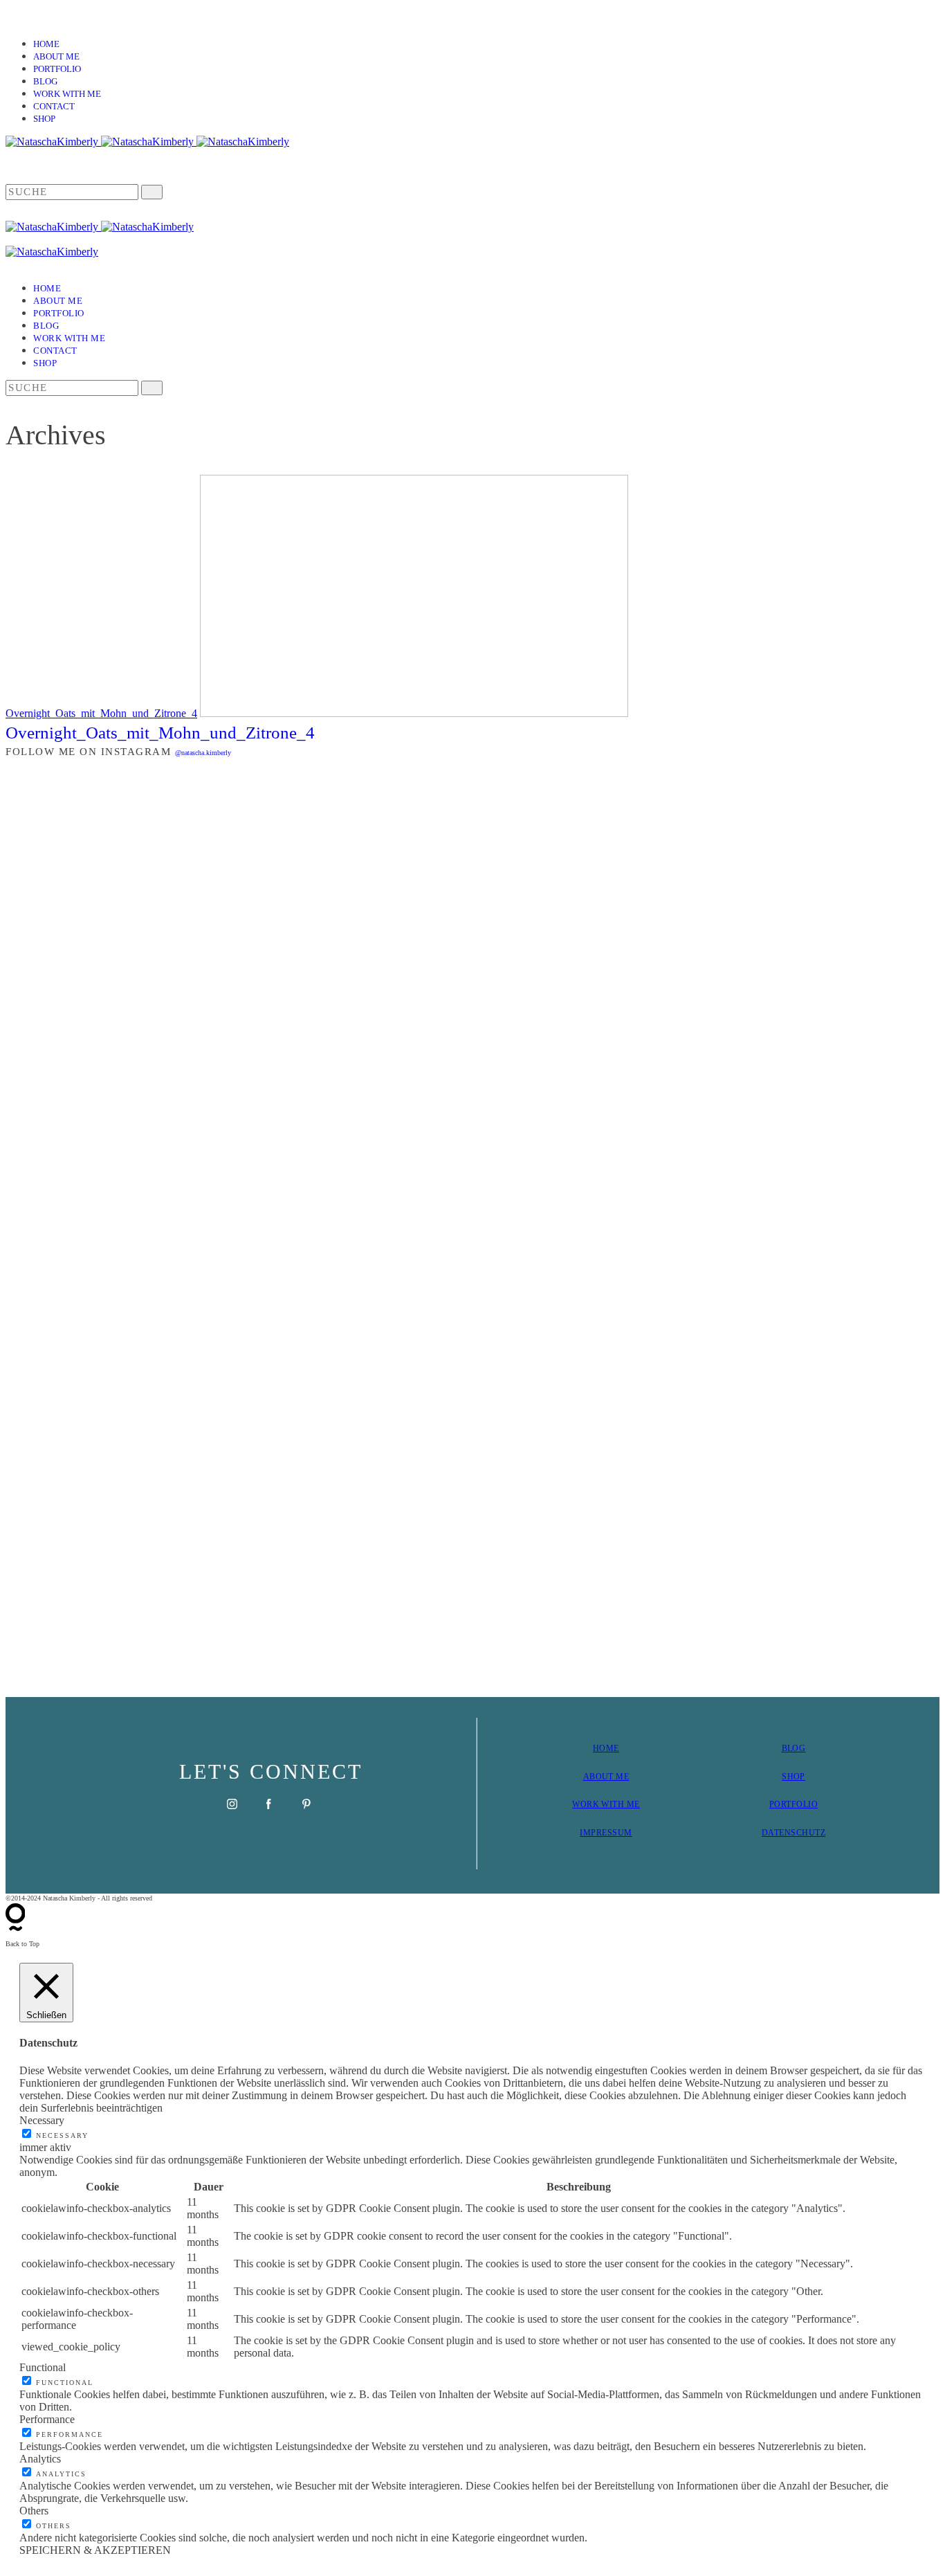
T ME (618, 1777)
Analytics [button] (40, 2459)
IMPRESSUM (606, 1833)
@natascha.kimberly (203, 753)
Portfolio (57, 69)
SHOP (793, 1777)
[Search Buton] (152, 388)
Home (46, 44)
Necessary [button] (42, 2120)
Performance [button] (47, 2419)
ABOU (596, 1777)
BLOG (794, 1748)
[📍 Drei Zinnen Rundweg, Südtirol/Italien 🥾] (864, 1224)
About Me (56, 56)
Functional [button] (43, 2367)
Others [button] (34, 2511)
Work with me (67, 94)
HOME (606, 1748)
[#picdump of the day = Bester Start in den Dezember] (238, 835)
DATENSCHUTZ (793, 1833)
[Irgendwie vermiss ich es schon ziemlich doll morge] (394, 929)
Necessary (62, 2135)
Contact (54, 106)
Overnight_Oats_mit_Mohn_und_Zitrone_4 (101, 713)
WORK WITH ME (606, 1804)
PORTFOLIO (793, 1804)
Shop (44, 119)
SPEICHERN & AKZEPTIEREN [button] (95, 2550)
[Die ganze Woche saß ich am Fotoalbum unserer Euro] (551, 929)
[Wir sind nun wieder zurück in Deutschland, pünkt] (708, 1079)
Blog (45, 81)
